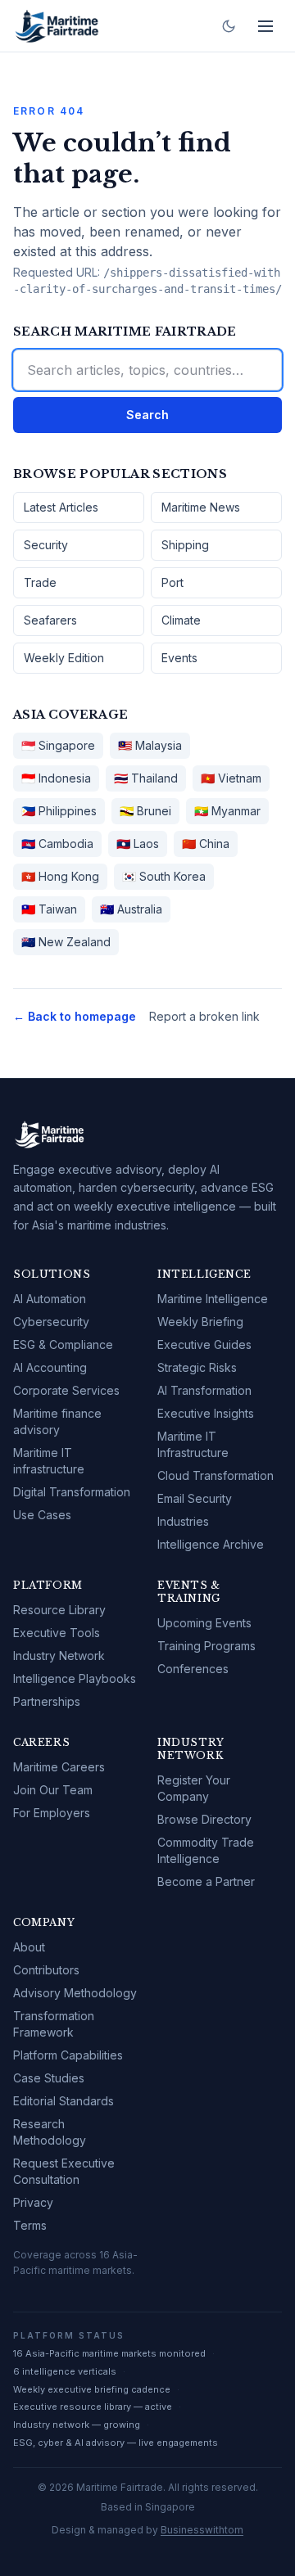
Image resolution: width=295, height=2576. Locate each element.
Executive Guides (204, 1344)
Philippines (59, 811)
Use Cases (42, 1515)
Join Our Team (53, 1790)
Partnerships (47, 1701)
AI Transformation (204, 1390)
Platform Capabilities (68, 2055)
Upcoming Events (204, 1623)
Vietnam (231, 778)
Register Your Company (194, 1788)
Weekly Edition (64, 658)
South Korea (164, 876)
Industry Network (59, 1656)
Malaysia (150, 745)
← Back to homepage (75, 1016)
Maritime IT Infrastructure (193, 1444)
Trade (40, 582)
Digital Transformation (72, 1492)
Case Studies (49, 2078)
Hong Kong (60, 876)
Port (172, 582)
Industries (183, 1521)
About (29, 1947)
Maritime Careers (59, 1767)
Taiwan (49, 909)
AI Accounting (50, 1367)
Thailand (146, 778)
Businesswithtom (202, 2530)
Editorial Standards (64, 2101)
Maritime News (201, 507)
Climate (181, 620)
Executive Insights (206, 1413)
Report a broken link (204, 1016)
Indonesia (56, 778)
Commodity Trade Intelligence (206, 1850)
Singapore (58, 745)
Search (147, 415)
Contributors (46, 1970)
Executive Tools (57, 1633)
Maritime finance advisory (57, 1421)
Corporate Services (66, 1390)
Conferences (193, 1669)
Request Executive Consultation (64, 2171)
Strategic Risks (197, 1367)
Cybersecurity (51, 1322)
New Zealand (66, 942)
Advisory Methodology (75, 1993)
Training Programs (206, 1646)
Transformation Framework (54, 2024)
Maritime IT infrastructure (49, 1461)
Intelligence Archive (211, 1544)
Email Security (195, 1498)
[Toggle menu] (265, 26)
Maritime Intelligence (213, 1299)
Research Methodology (50, 2132)
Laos (138, 844)
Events (179, 658)
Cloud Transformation (216, 1475)
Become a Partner (206, 1881)
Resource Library (59, 1610)
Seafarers (50, 620)
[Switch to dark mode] (229, 26)
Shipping (185, 545)
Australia (131, 909)
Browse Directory (204, 1819)
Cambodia (57, 844)
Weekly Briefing (200, 1322)
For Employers (52, 1813)
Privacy (33, 2202)
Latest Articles (61, 507)
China (206, 844)
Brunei (145, 811)
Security (46, 545)
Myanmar (227, 811)
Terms (30, 2225)
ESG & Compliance (63, 1344)
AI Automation (50, 1299)
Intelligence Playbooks (75, 1678)
